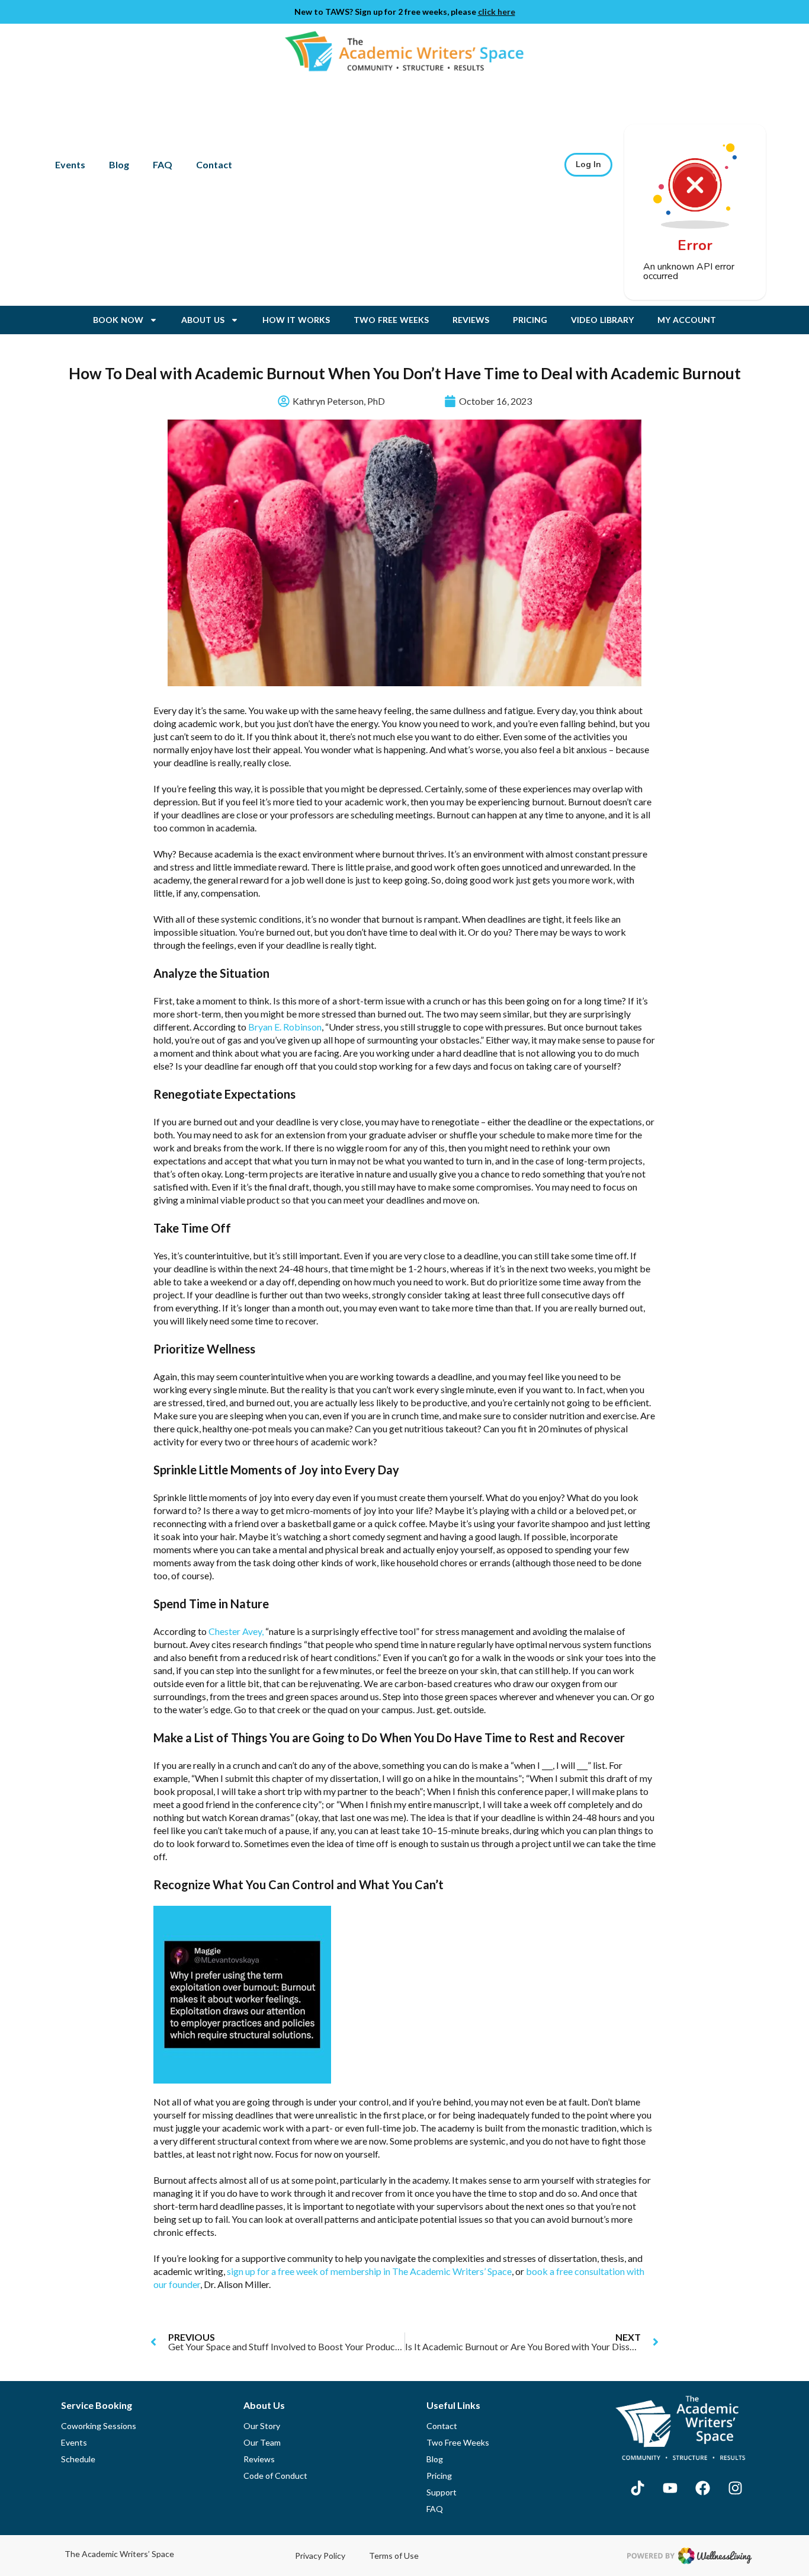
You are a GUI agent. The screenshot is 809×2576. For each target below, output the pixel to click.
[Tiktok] (637, 2488)
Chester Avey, (236, 1631)
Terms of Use (394, 2556)
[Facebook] (702, 2488)
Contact (214, 164)
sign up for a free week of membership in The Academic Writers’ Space (369, 2271)
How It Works (296, 320)
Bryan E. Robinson (285, 1027)
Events (70, 164)
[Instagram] (735, 2488)
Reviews (471, 320)
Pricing (530, 320)
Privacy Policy (320, 2556)
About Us (203, 320)
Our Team (262, 2442)
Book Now (118, 320)
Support (442, 2492)
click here (497, 12)
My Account (687, 320)
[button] (588, 165)
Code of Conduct (275, 2476)
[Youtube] (670, 2488)
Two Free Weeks (391, 320)
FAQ (163, 164)
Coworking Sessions (99, 2426)
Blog (119, 164)
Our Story (262, 2426)
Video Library (602, 320)
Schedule (78, 2459)
